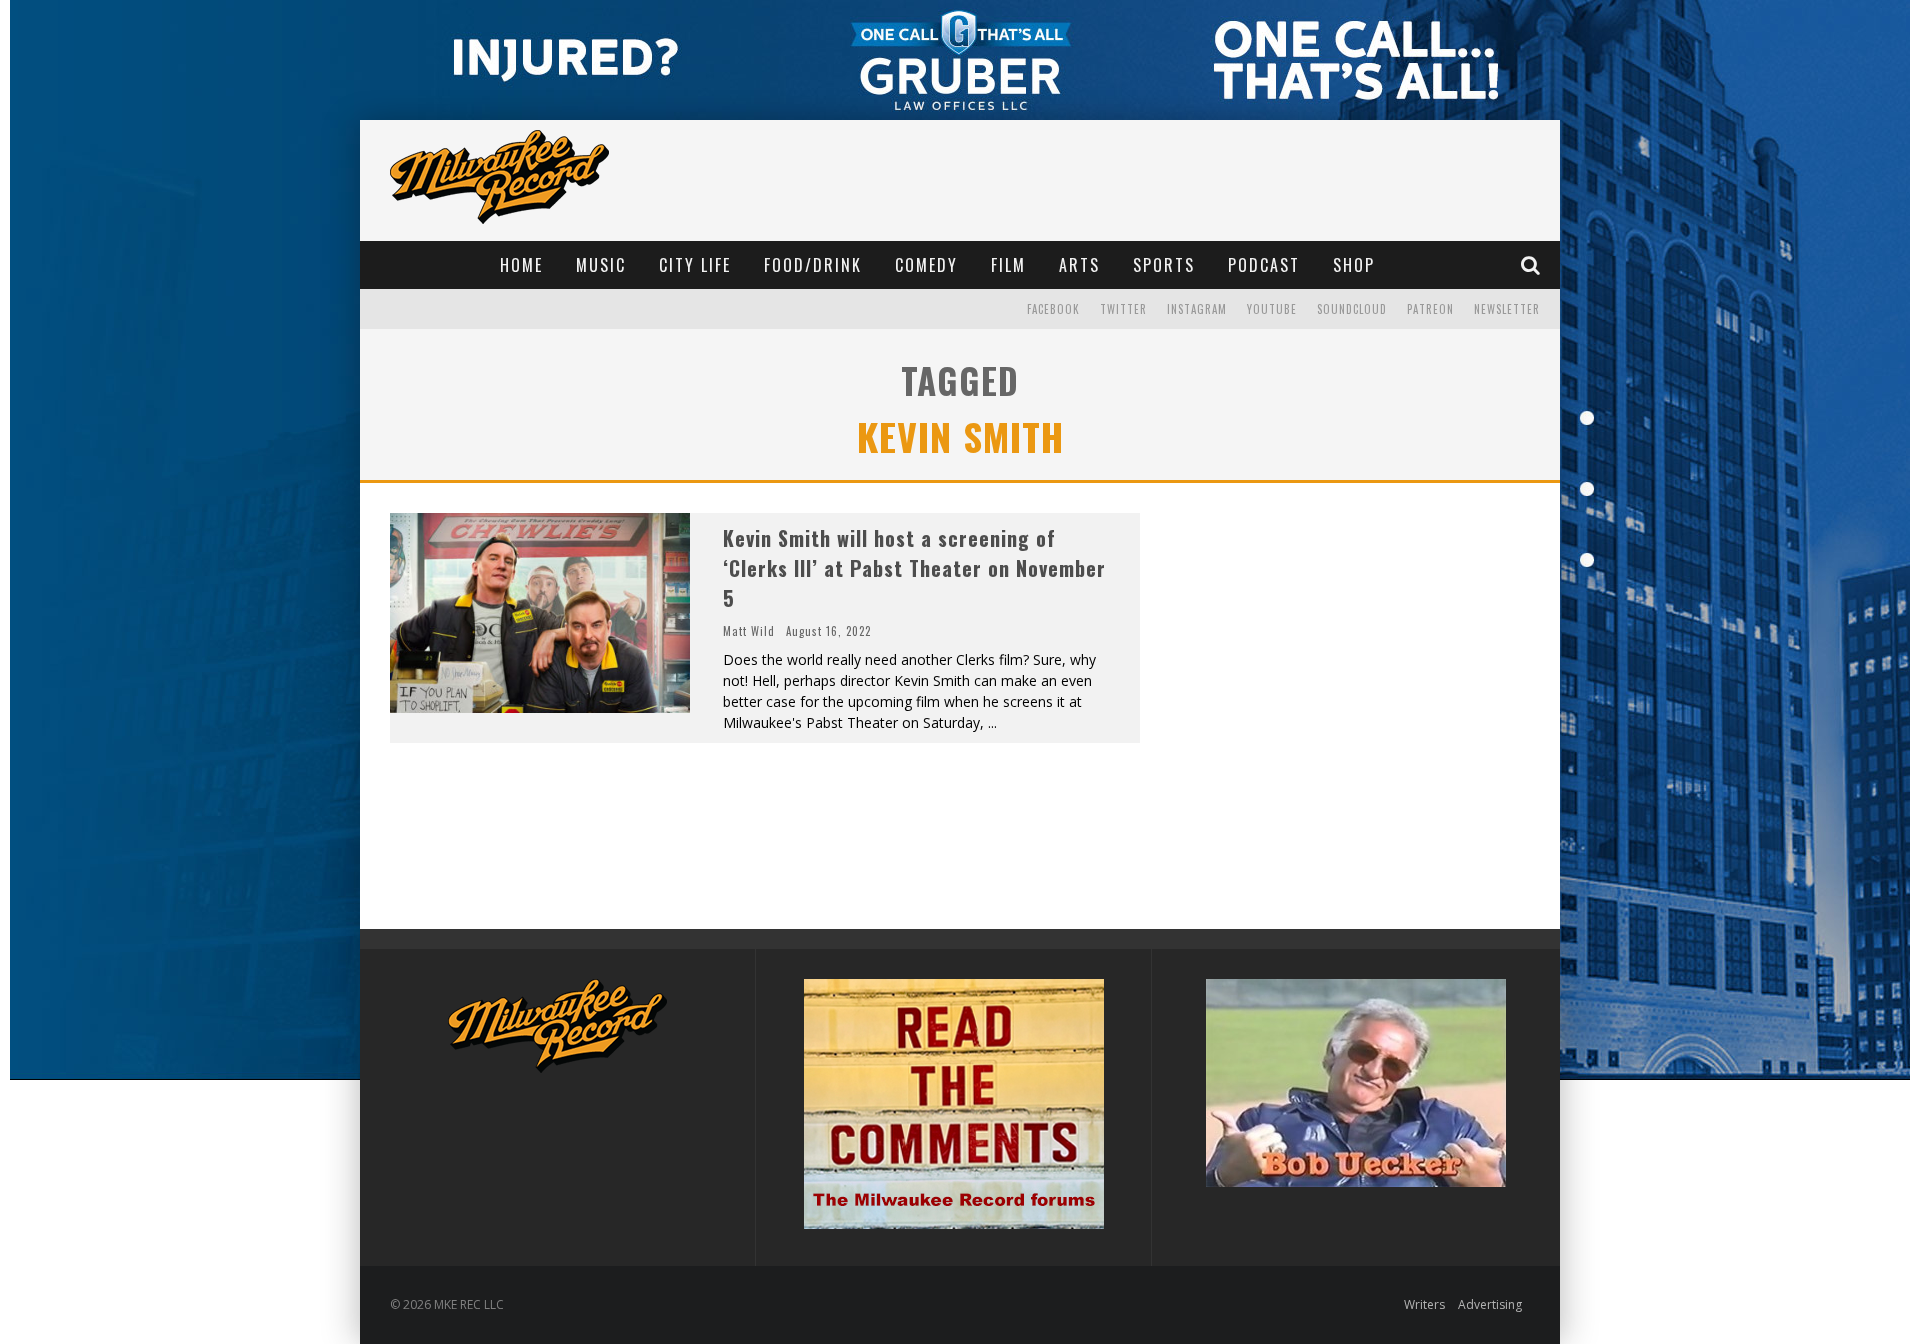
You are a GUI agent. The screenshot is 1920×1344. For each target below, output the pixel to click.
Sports (1164, 265)
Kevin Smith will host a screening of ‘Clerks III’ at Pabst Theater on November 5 (914, 568)
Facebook (1053, 309)
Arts (1079, 265)
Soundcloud (1352, 309)
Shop (1354, 265)
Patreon (1430, 309)
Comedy (926, 265)
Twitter (1123, 309)
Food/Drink (813, 265)
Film (1008, 265)
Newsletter (1507, 309)
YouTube (1272, 309)
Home (521, 265)
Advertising (1490, 1304)
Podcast (1264, 265)
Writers (1424, 1304)
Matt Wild (749, 631)
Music (601, 265)
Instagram (1197, 309)
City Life (695, 265)
